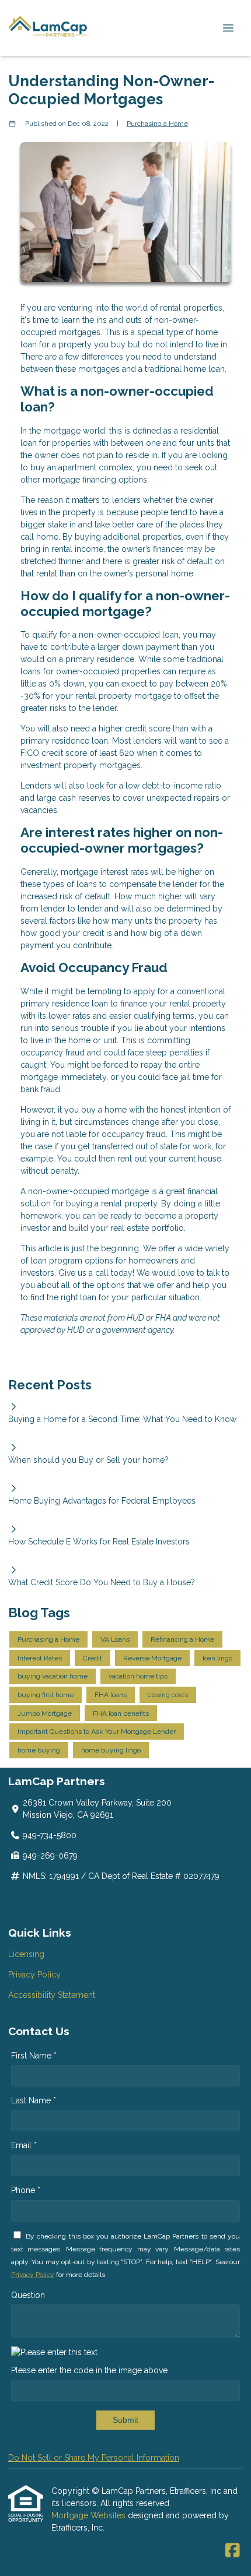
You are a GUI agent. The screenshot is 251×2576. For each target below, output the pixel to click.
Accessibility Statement (52, 1995)
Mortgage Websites (90, 2515)
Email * (24, 2145)
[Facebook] (233, 2551)
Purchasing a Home (157, 124)
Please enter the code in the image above (89, 2370)
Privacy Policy (34, 1975)
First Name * (34, 2056)
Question (28, 2295)
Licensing (26, 1954)
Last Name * (34, 2100)
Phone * (26, 2190)
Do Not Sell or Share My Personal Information (94, 2458)
